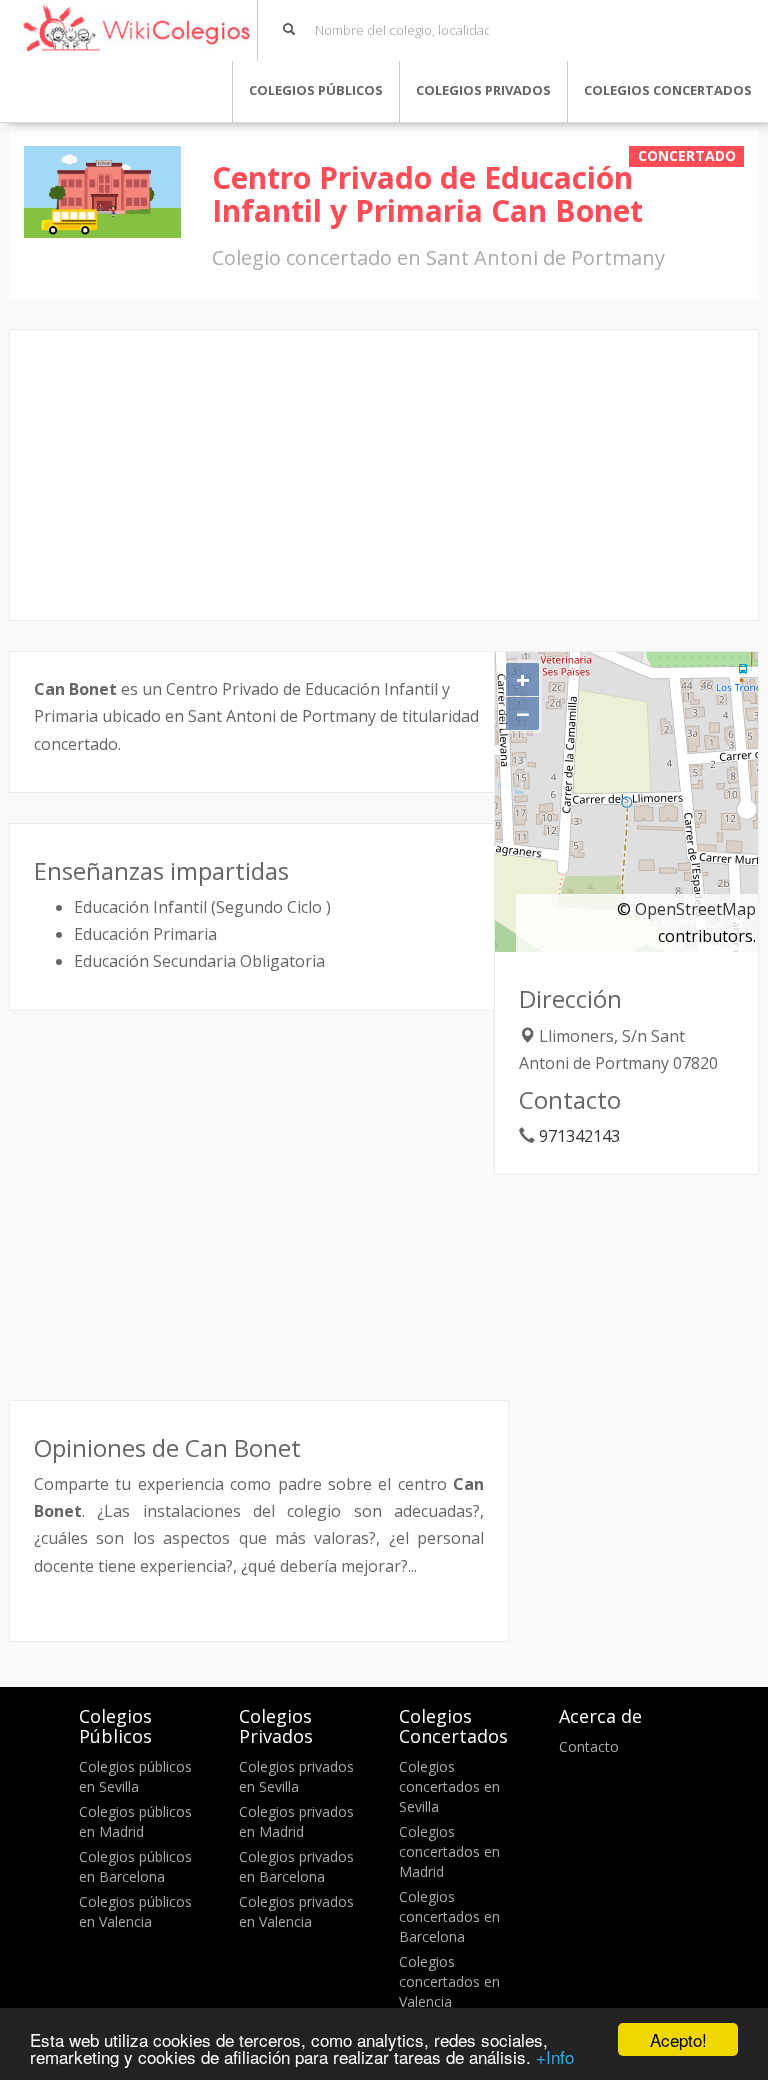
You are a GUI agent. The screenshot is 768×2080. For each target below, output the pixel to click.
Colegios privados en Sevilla (296, 1776)
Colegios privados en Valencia (296, 1911)
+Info (555, 2056)
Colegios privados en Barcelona (296, 1866)
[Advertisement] (384, 475)
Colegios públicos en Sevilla (135, 1776)
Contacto (589, 1746)
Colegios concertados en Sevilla (449, 1786)
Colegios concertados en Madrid (449, 1851)
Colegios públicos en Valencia (135, 1911)
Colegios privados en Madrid (296, 1821)
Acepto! (678, 2039)
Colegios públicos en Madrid (135, 1821)
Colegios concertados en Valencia (449, 1981)
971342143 (579, 1136)
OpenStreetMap (695, 909)
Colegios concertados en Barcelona (449, 1916)
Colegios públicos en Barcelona (135, 1866)
